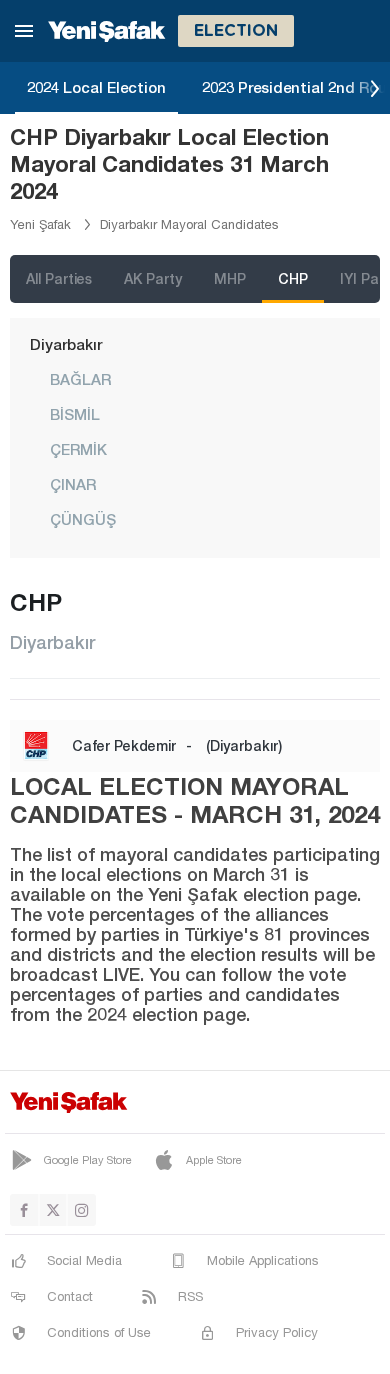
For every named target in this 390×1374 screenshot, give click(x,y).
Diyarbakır (66, 344)
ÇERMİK (78, 449)
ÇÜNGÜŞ (83, 519)
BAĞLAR (80, 379)
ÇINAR (73, 484)
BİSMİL (75, 414)
